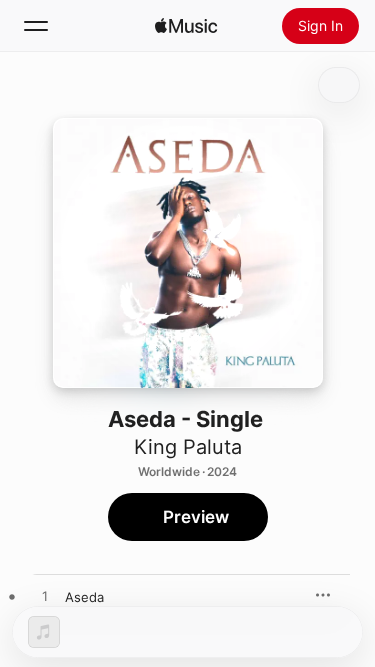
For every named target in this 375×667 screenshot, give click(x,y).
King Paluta (188, 447)
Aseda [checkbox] (84, 597)
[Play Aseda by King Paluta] (45, 597)
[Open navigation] (36, 26)
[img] (186, 26)
